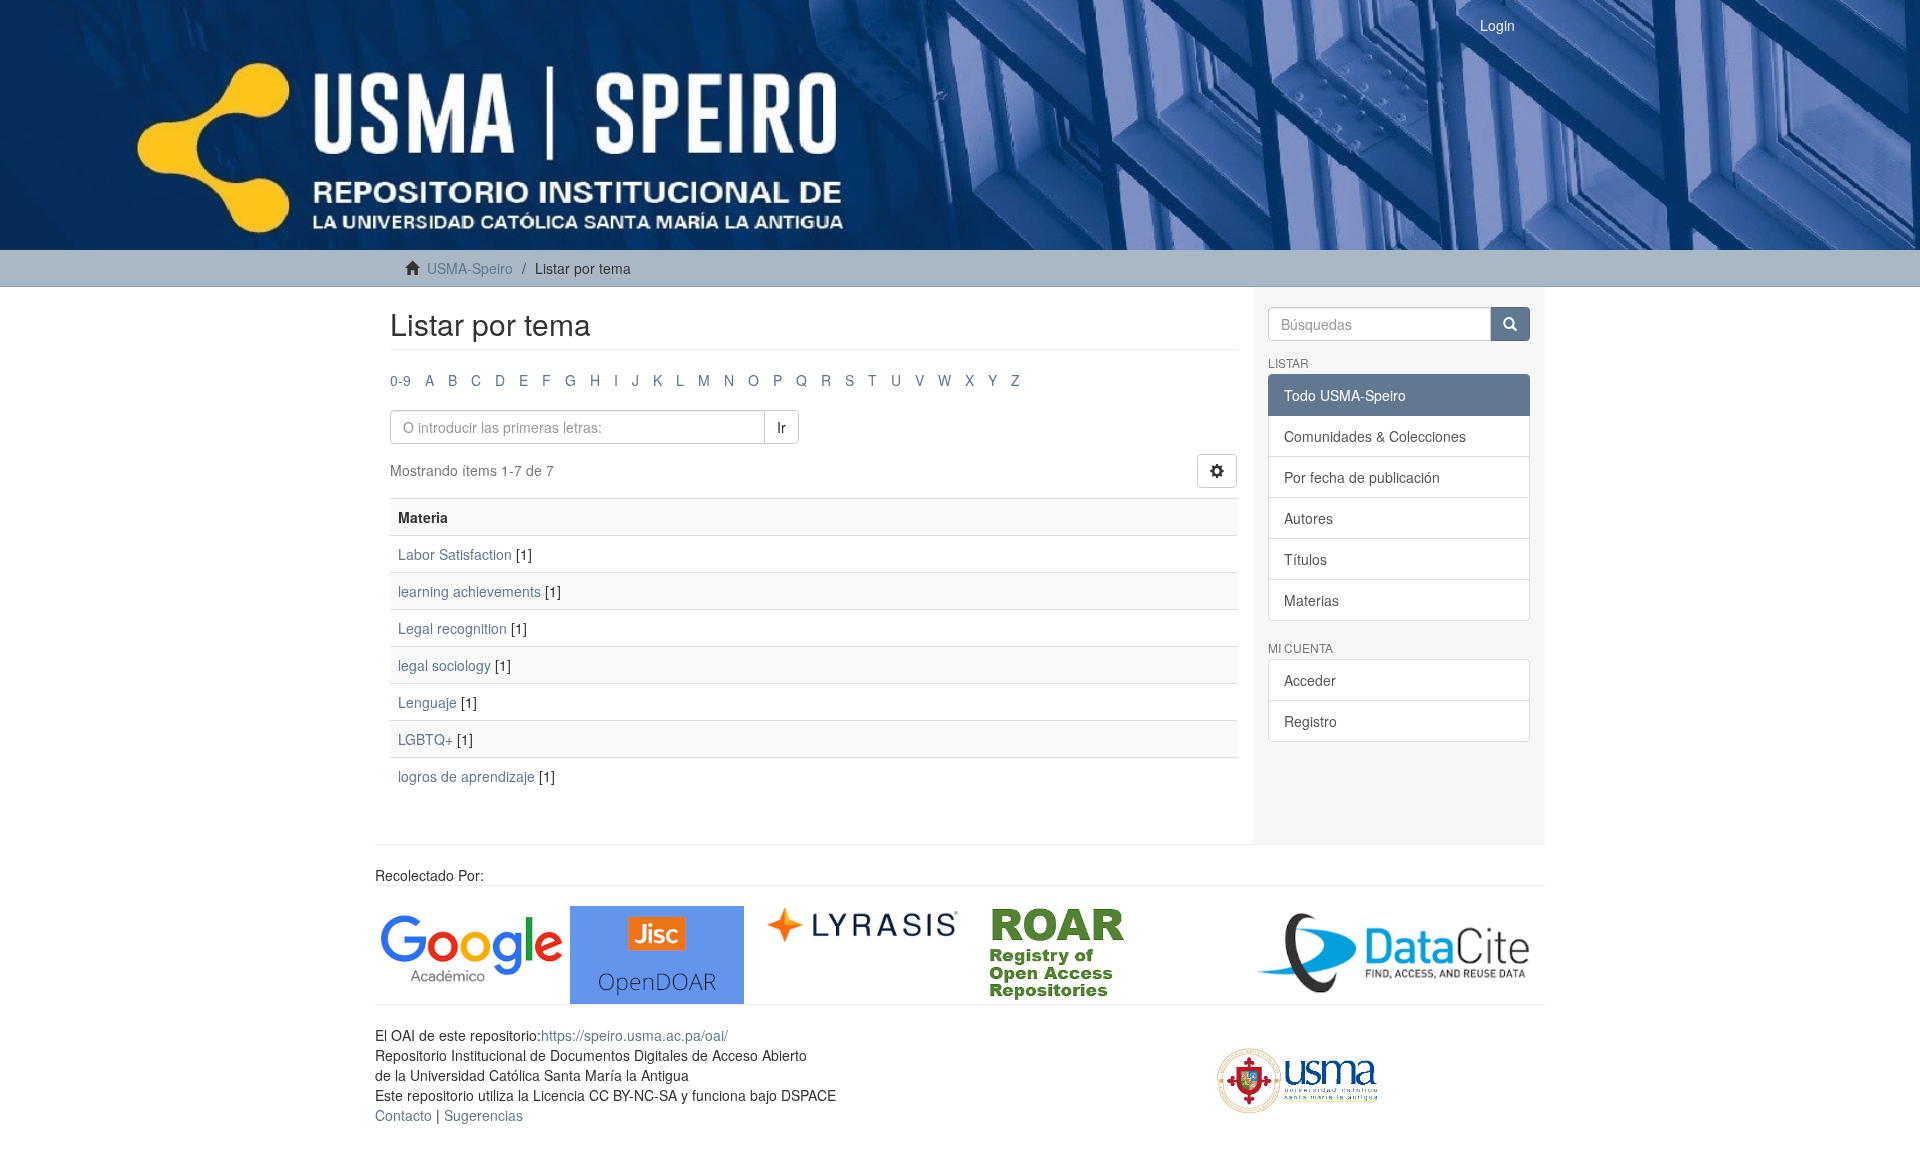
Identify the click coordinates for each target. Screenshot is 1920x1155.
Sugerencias (483, 1115)
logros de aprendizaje (466, 776)
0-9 (400, 380)
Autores (1308, 518)
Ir (781, 427)
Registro (1310, 721)
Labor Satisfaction (455, 554)
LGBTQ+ (425, 739)
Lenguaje (427, 702)
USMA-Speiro (470, 268)
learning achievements (469, 591)
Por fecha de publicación (1362, 477)
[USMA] (1297, 1078)
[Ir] (1510, 324)
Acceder (1310, 680)
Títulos (1305, 559)
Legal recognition (452, 628)
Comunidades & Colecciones (1375, 436)
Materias (1311, 600)
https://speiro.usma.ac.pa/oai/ (634, 1035)
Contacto (403, 1115)
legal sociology (444, 665)
